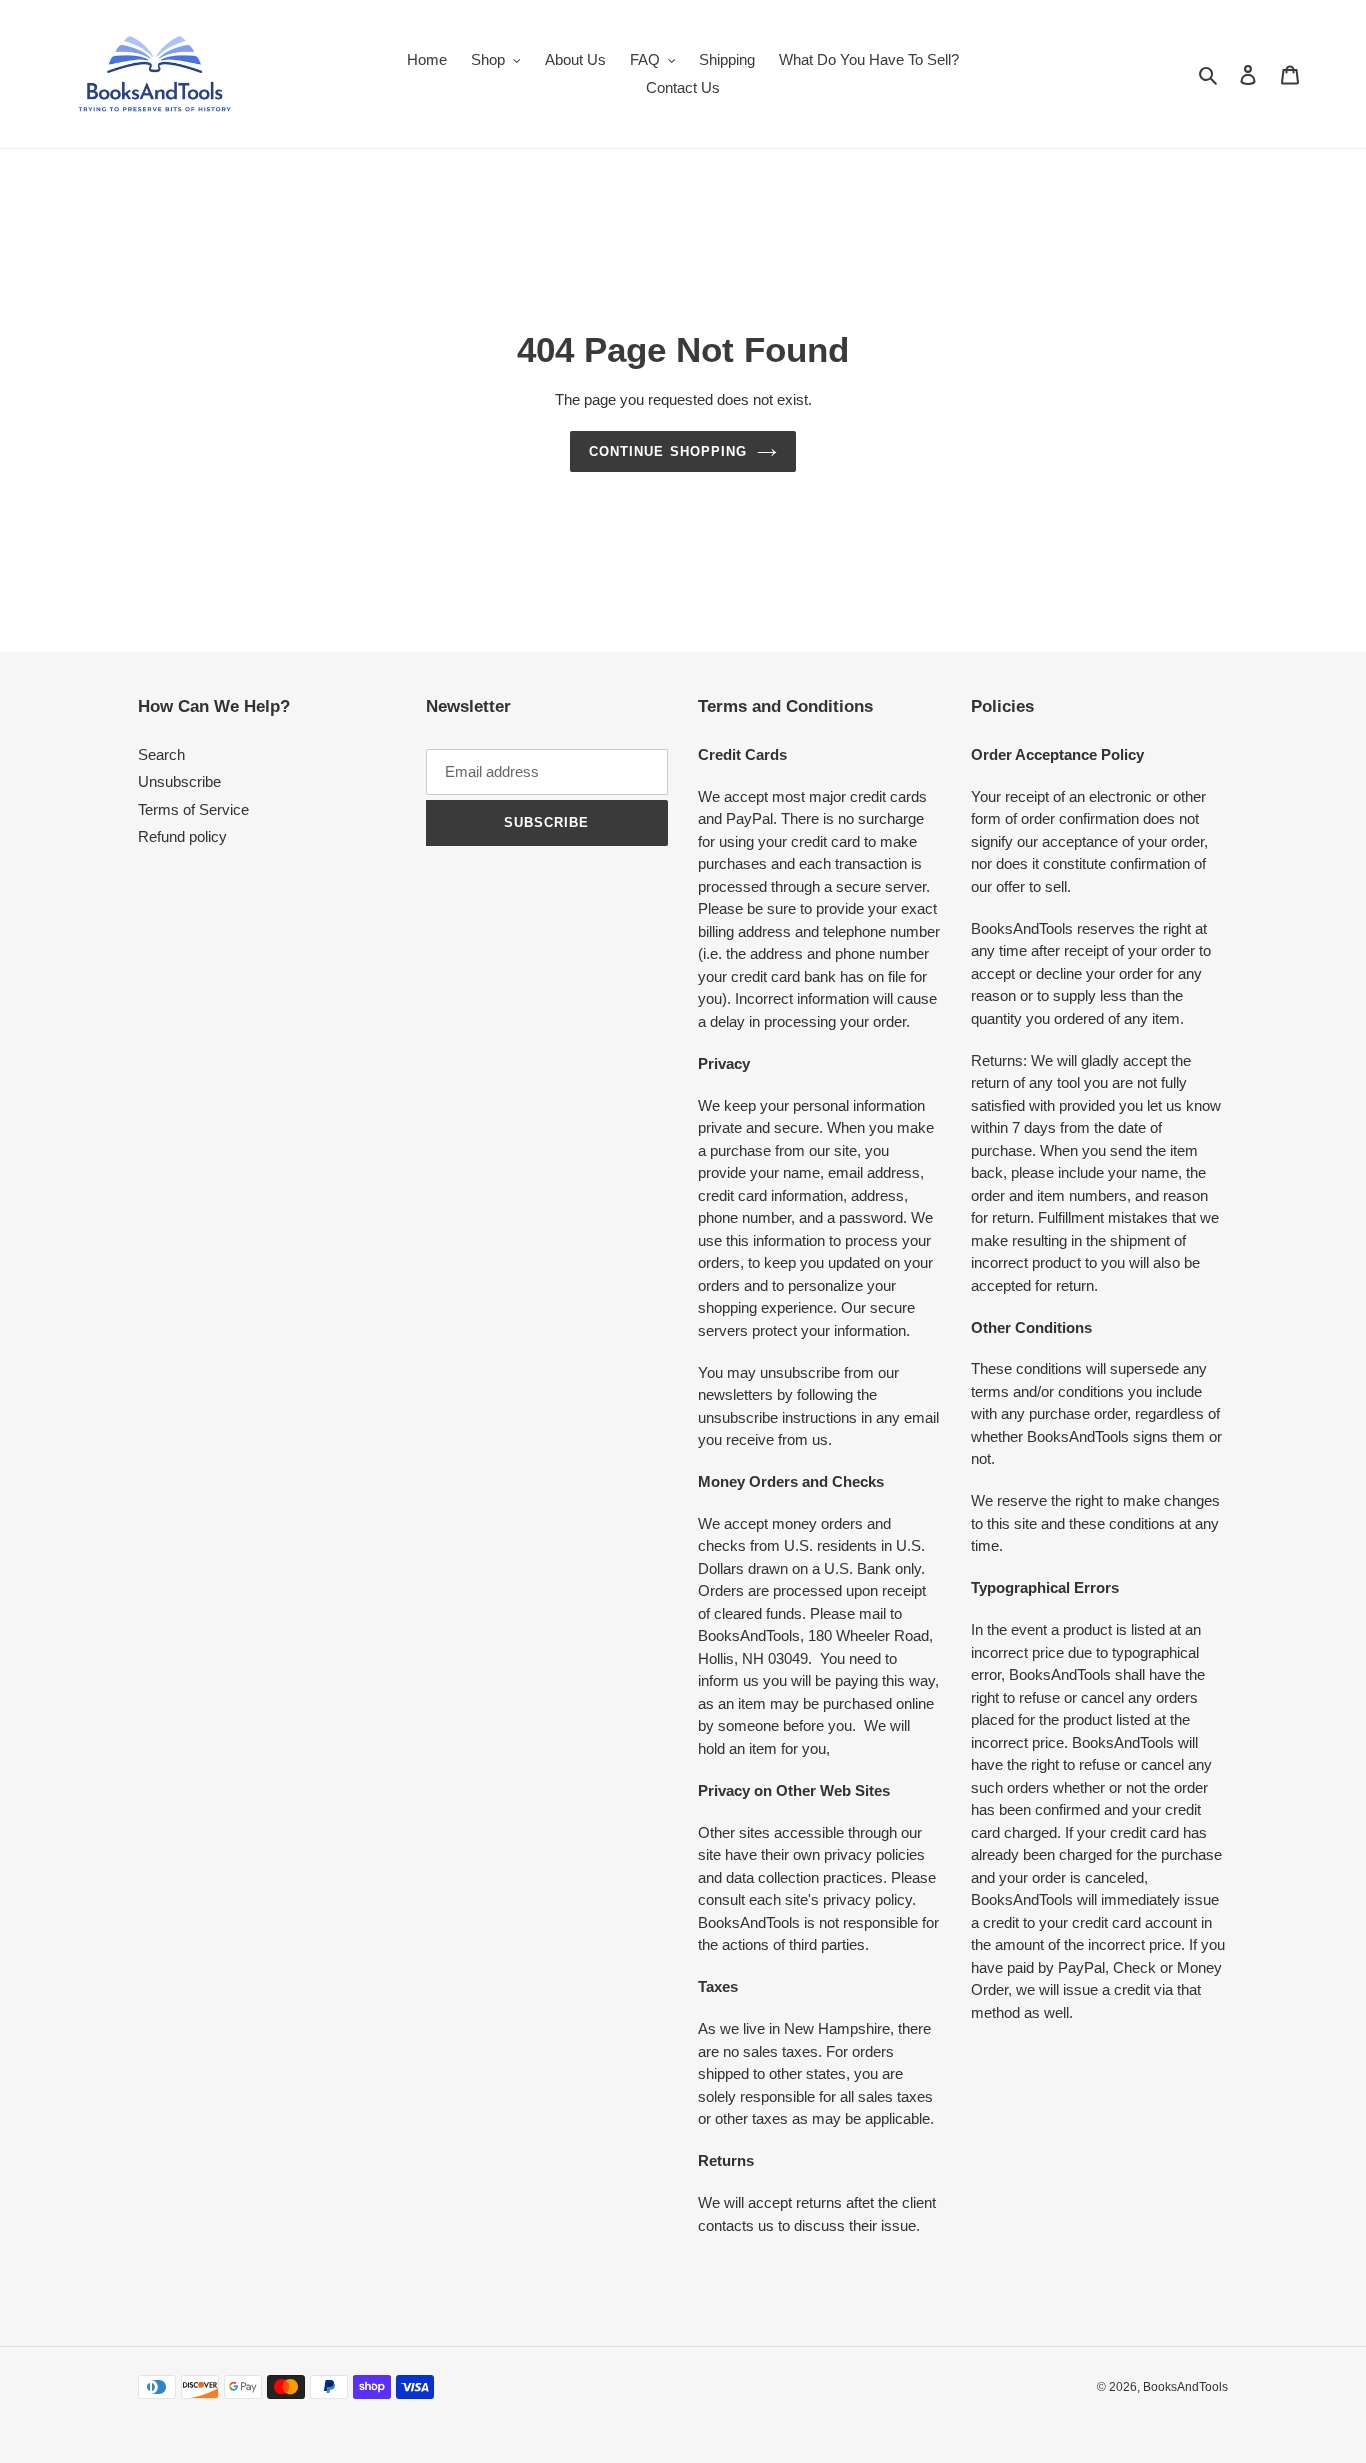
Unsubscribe (179, 781)
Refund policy (182, 836)
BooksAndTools (1185, 2387)
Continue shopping (668, 451)
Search (161, 754)
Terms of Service (193, 809)
